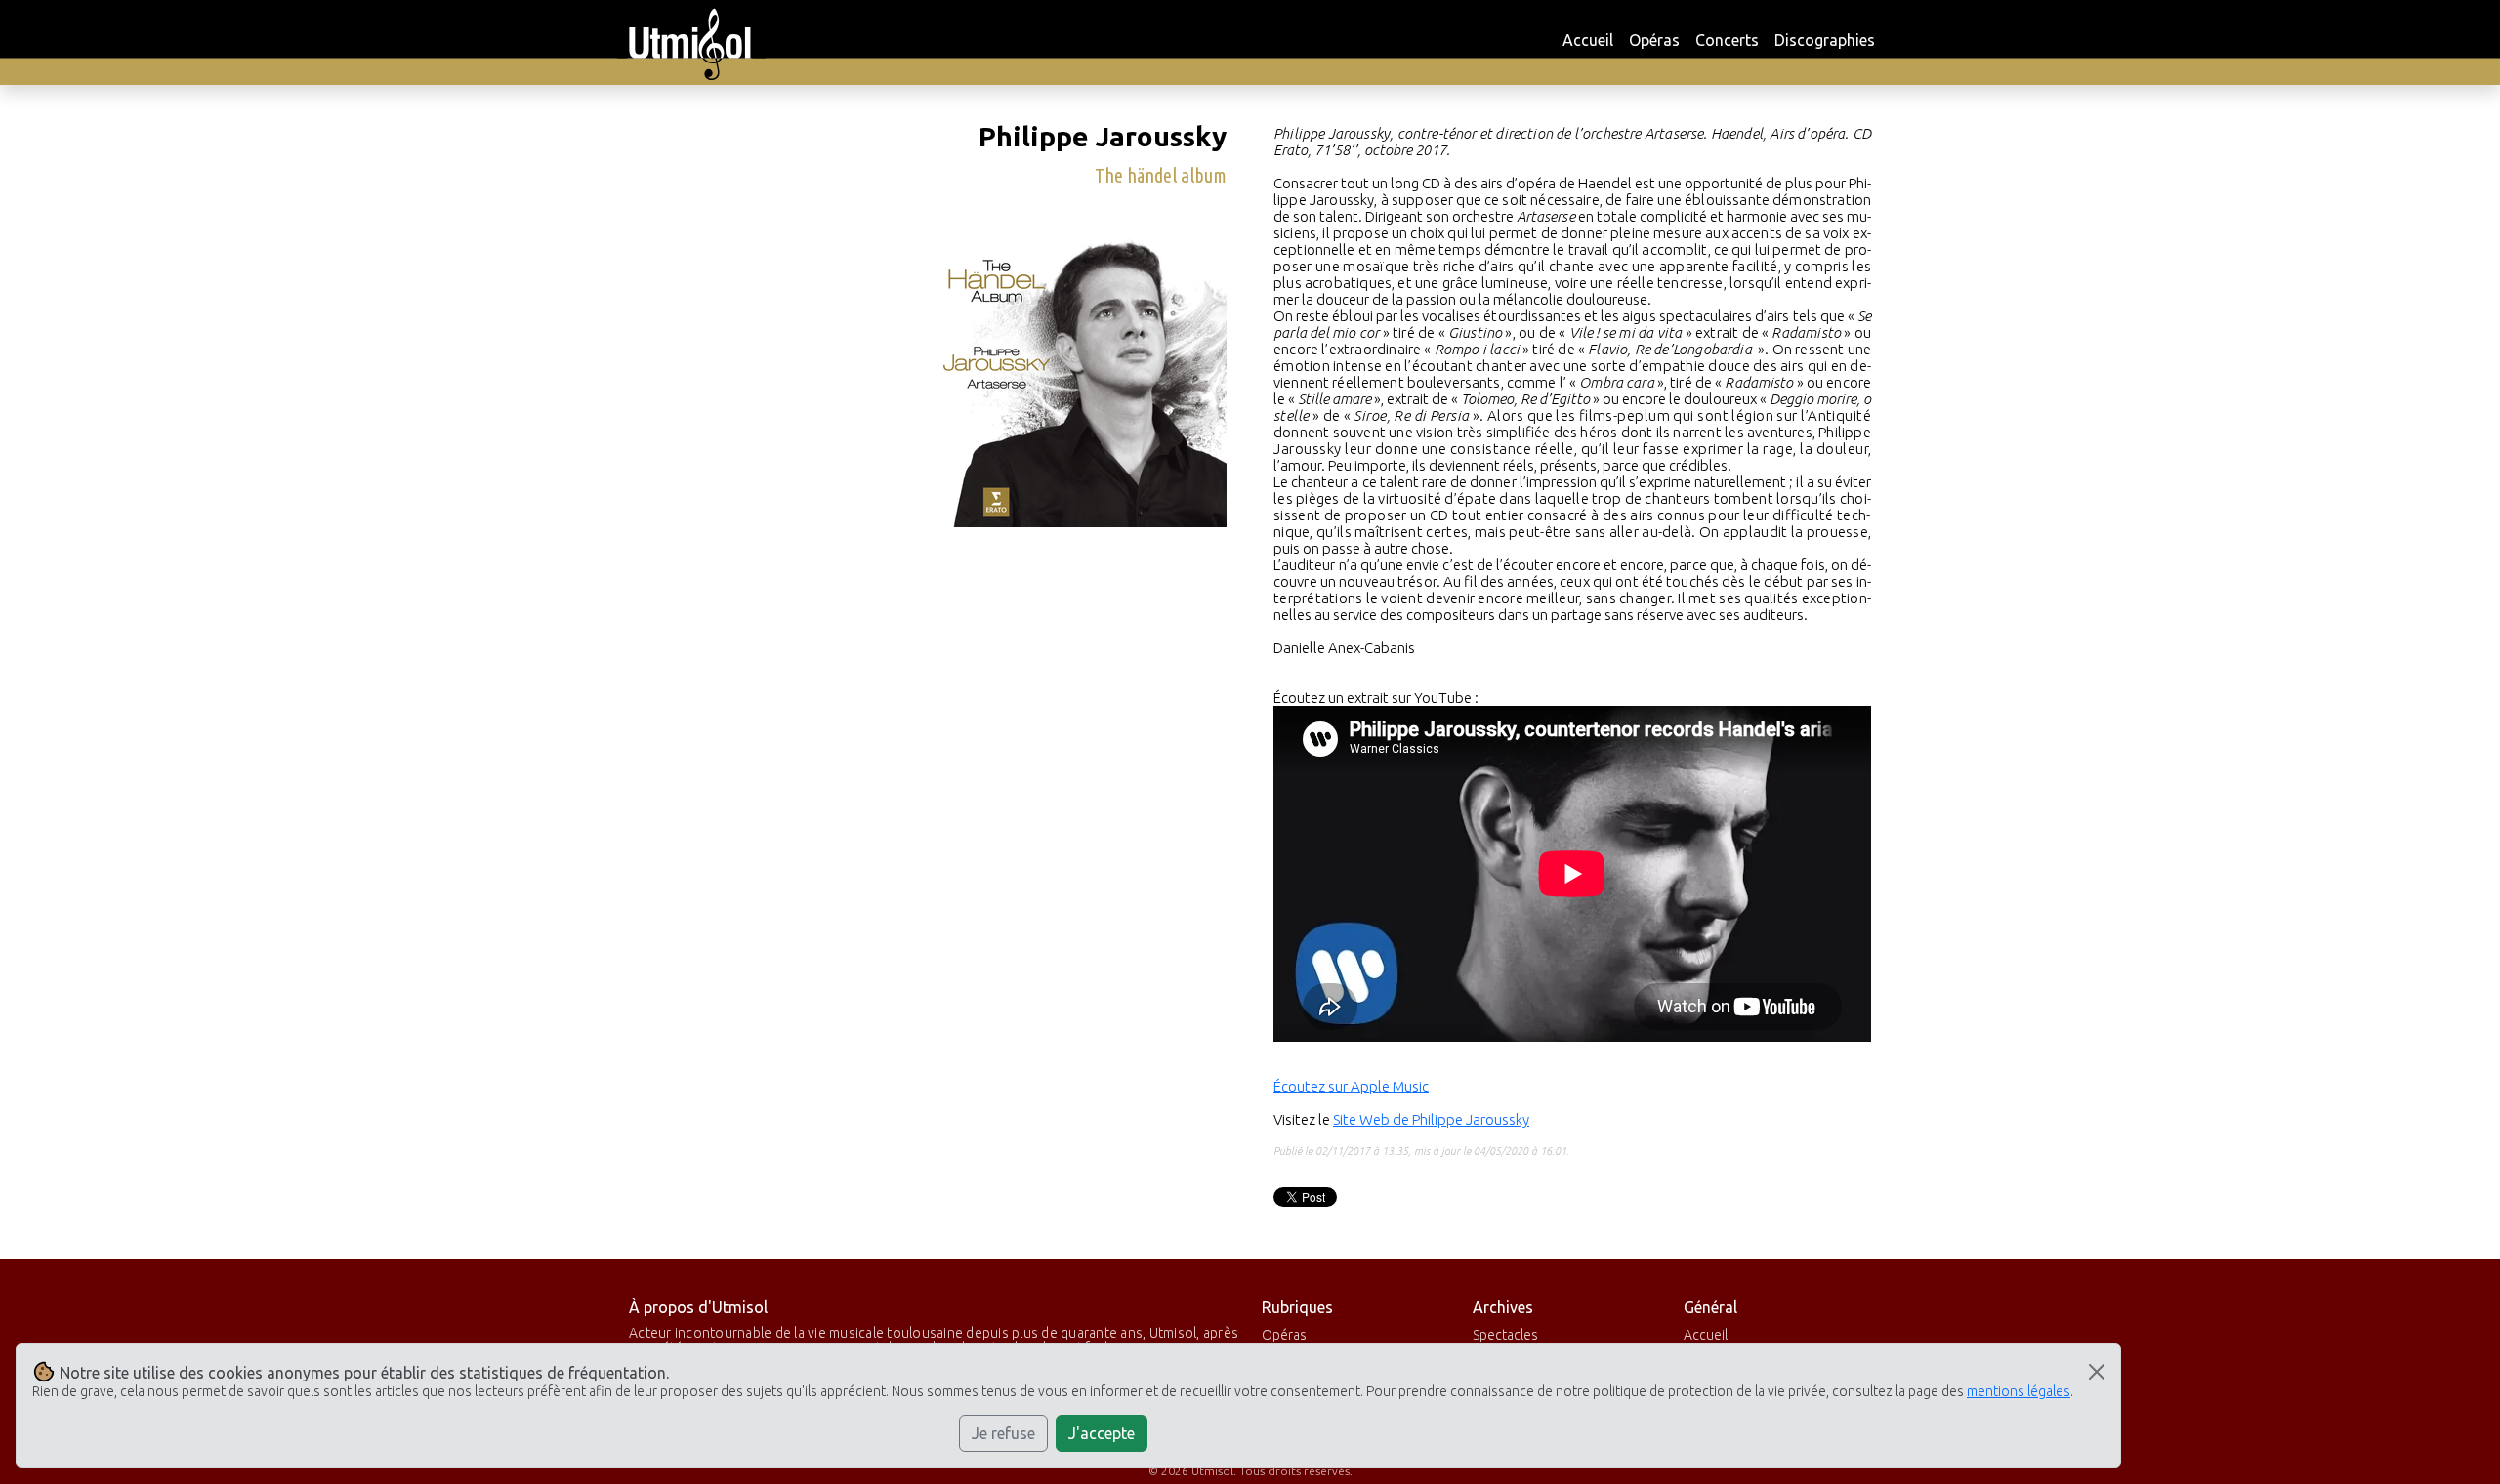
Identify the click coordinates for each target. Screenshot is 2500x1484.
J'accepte (1102, 1433)
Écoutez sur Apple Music (1351, 1086)
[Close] (2097, 1372)
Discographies (1825, 40)
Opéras (1654, 40)
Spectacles (1505, 1335)
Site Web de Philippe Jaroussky (1431, 1119)
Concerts (1727, 40)
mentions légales (2019, 1391)
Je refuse (1003, 1433)
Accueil (1588, 40)
